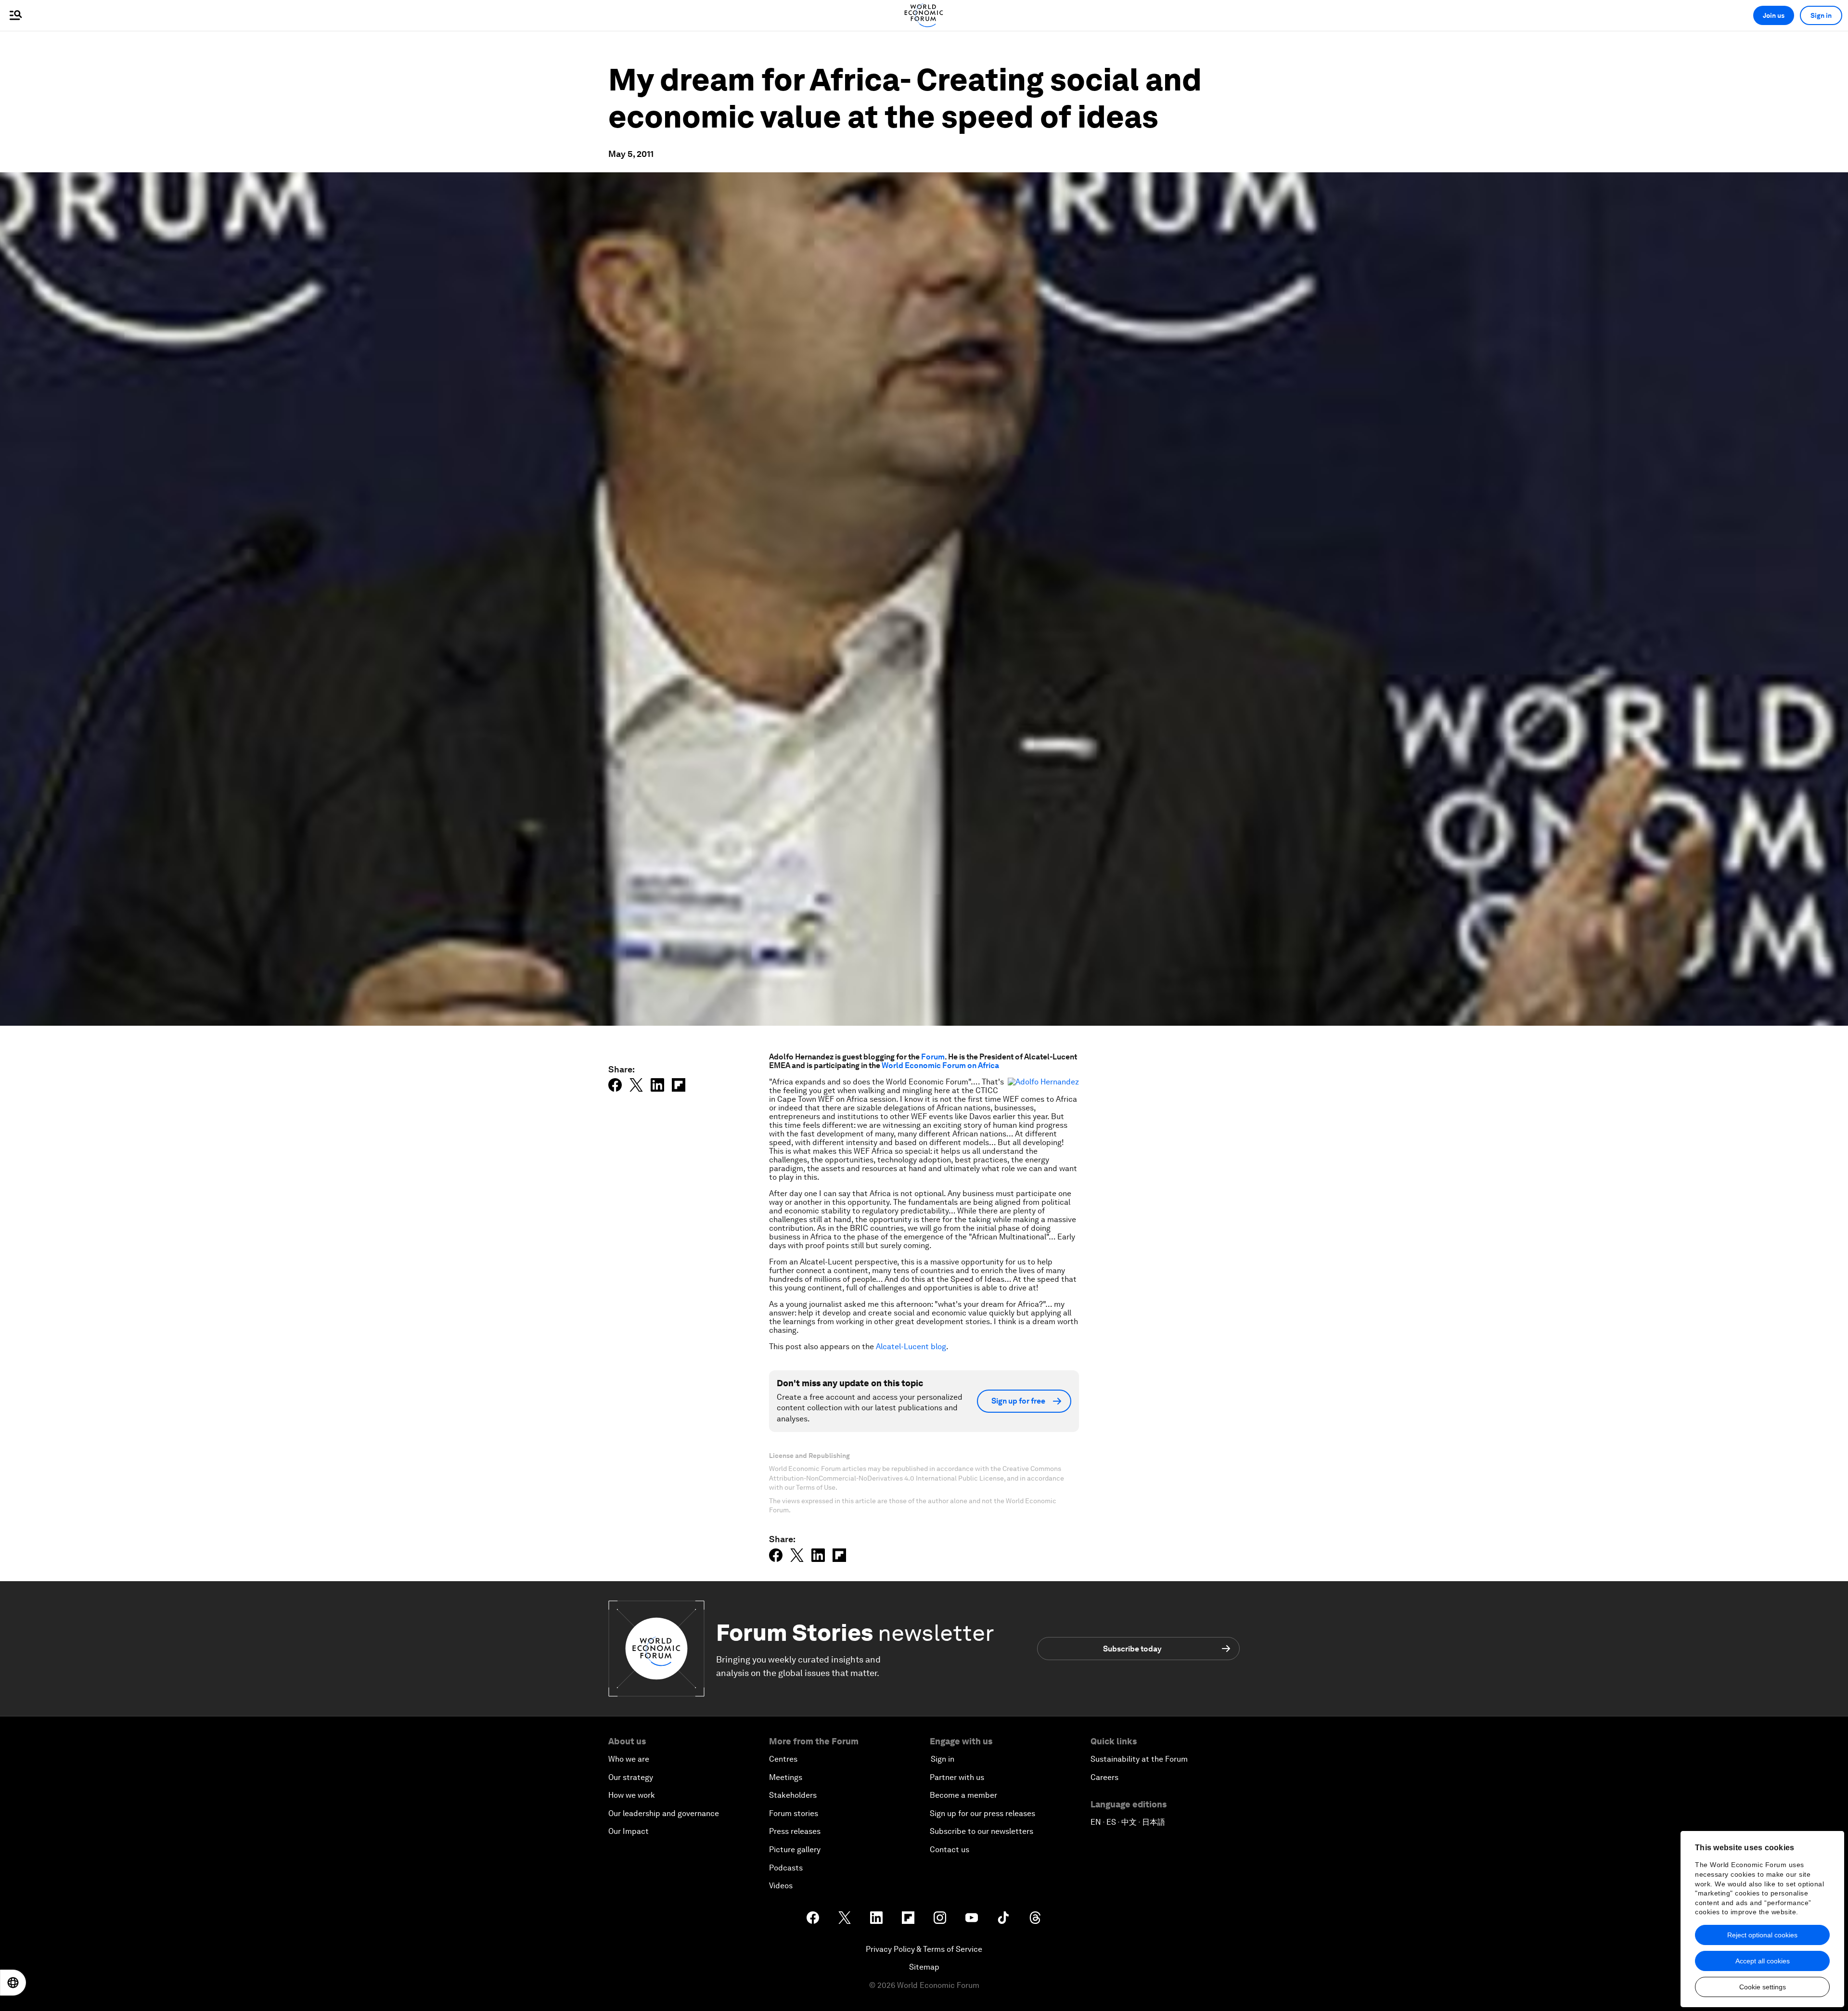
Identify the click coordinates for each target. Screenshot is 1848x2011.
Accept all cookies (1763, 1961)
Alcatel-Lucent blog (911, 1347)
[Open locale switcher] (13, 1983)
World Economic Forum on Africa (940, 1065)
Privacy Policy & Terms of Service (924, 1949)
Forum (933, 1057)
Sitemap (924, 1967)
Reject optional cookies (1762, 1935)
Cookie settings (1763, 1987)
